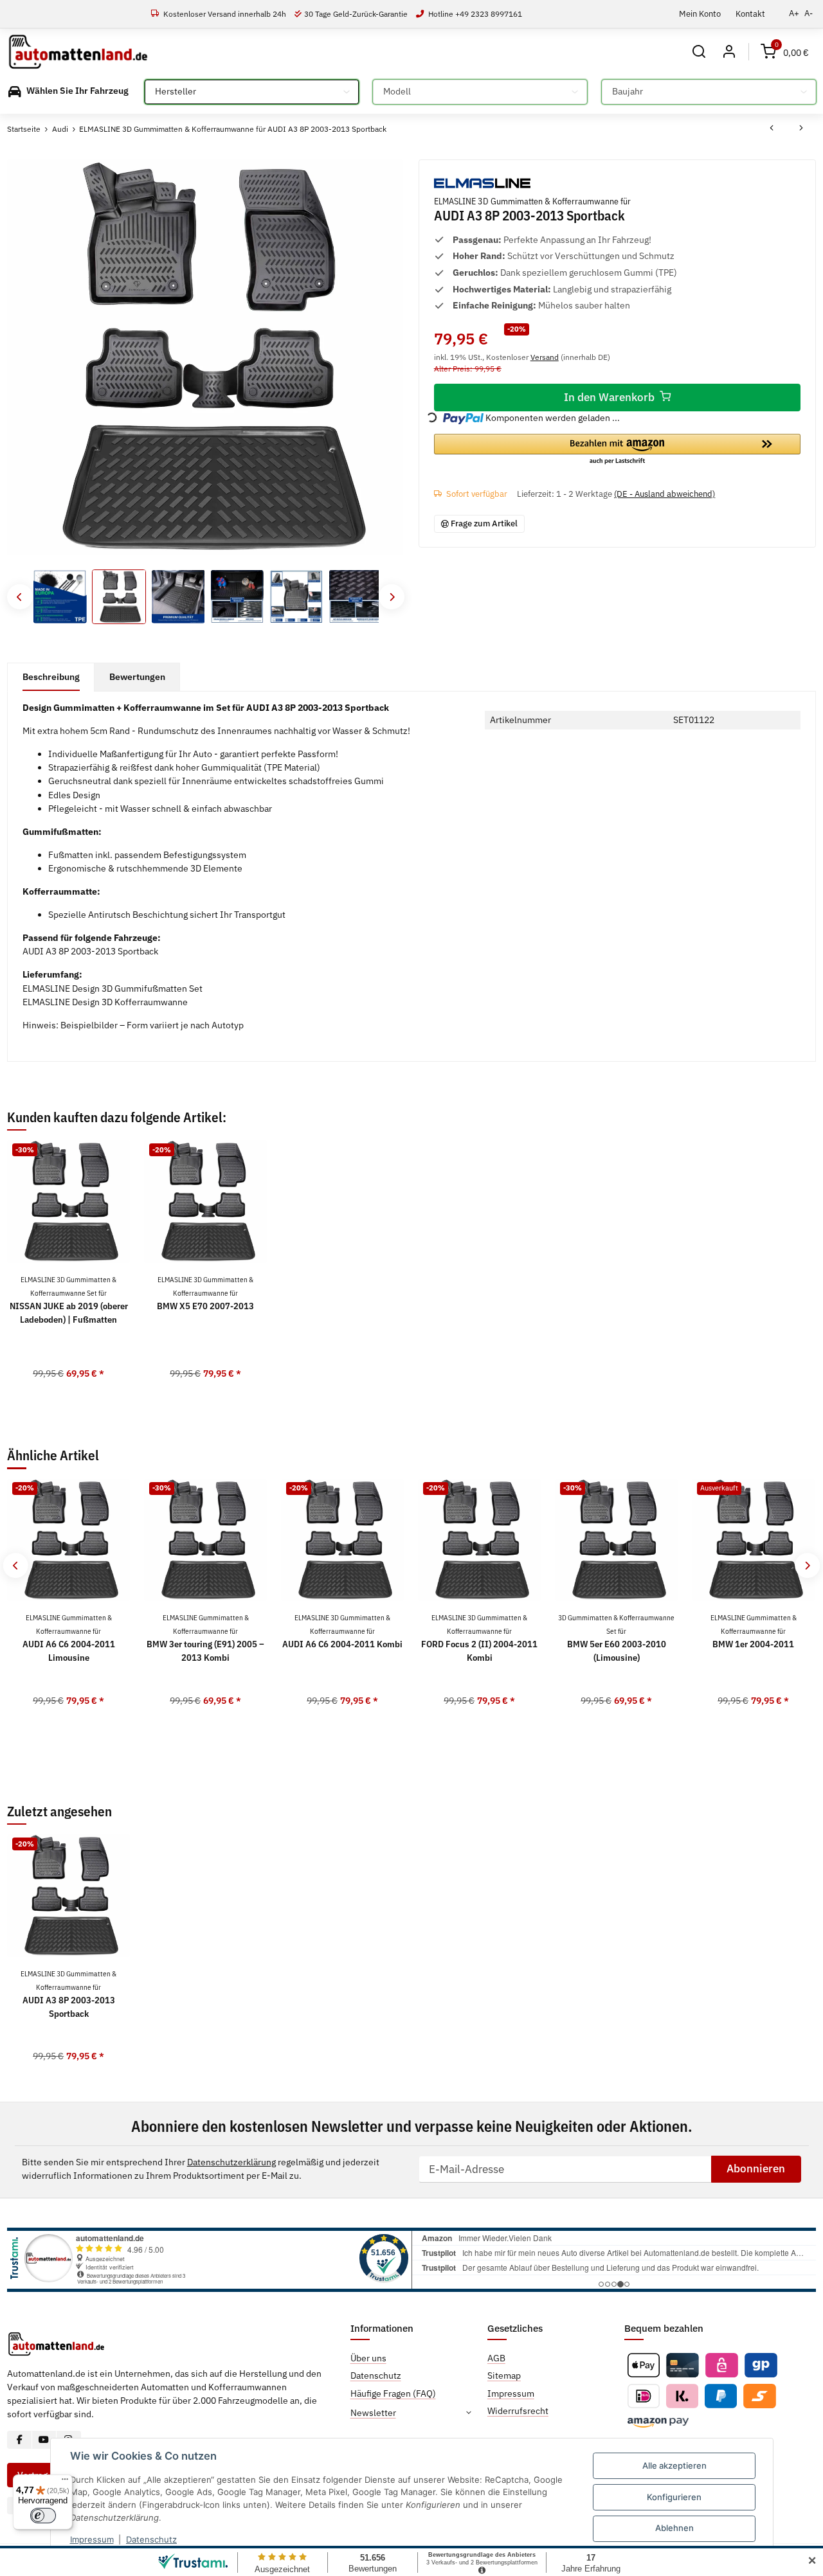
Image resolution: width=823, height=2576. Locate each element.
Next (391, 597)
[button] (699, 52)
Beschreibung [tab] (51, 677)
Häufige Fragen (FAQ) (393, 2393)
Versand (545, 357)
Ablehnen (674, 2528)
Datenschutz (151, 2539)
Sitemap (504, 2375)
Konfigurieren (674, 2497)
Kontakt (750, 13)
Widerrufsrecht (518, 2411)
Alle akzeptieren (674, 2465)
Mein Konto (700, 13)
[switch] (43, 2516)
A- (809, 13)
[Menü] (65, 2482)
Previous (20, 597)
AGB (496, 2358)
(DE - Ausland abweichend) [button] (665, 494)
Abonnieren (756, 2169)
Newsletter (373, 2413)
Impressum (92, 2539)
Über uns (368, 2358)
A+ (794, 13)
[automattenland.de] (78, 52)
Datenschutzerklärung (231, 2162)
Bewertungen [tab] (137, 677)
